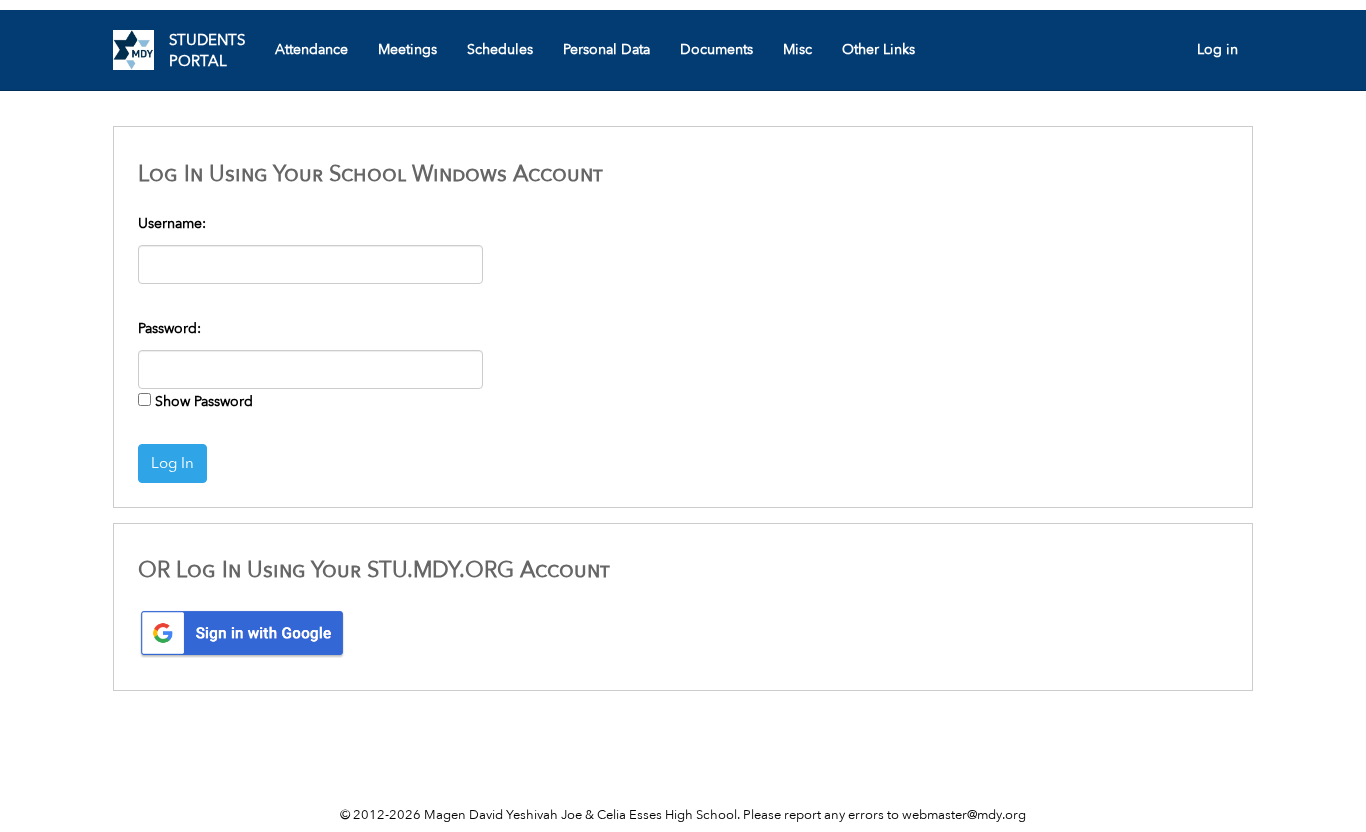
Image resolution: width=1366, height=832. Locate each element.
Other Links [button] (878, 49)
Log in (1217, 49)
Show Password (204, 401)
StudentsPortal (207, 51)
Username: (172, 223)
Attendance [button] (311, 49)
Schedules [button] (500, 49)
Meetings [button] (407, 49)
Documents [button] (716, 49)
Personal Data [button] (606, 49)
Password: (169, 328)
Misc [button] (797, 49)
